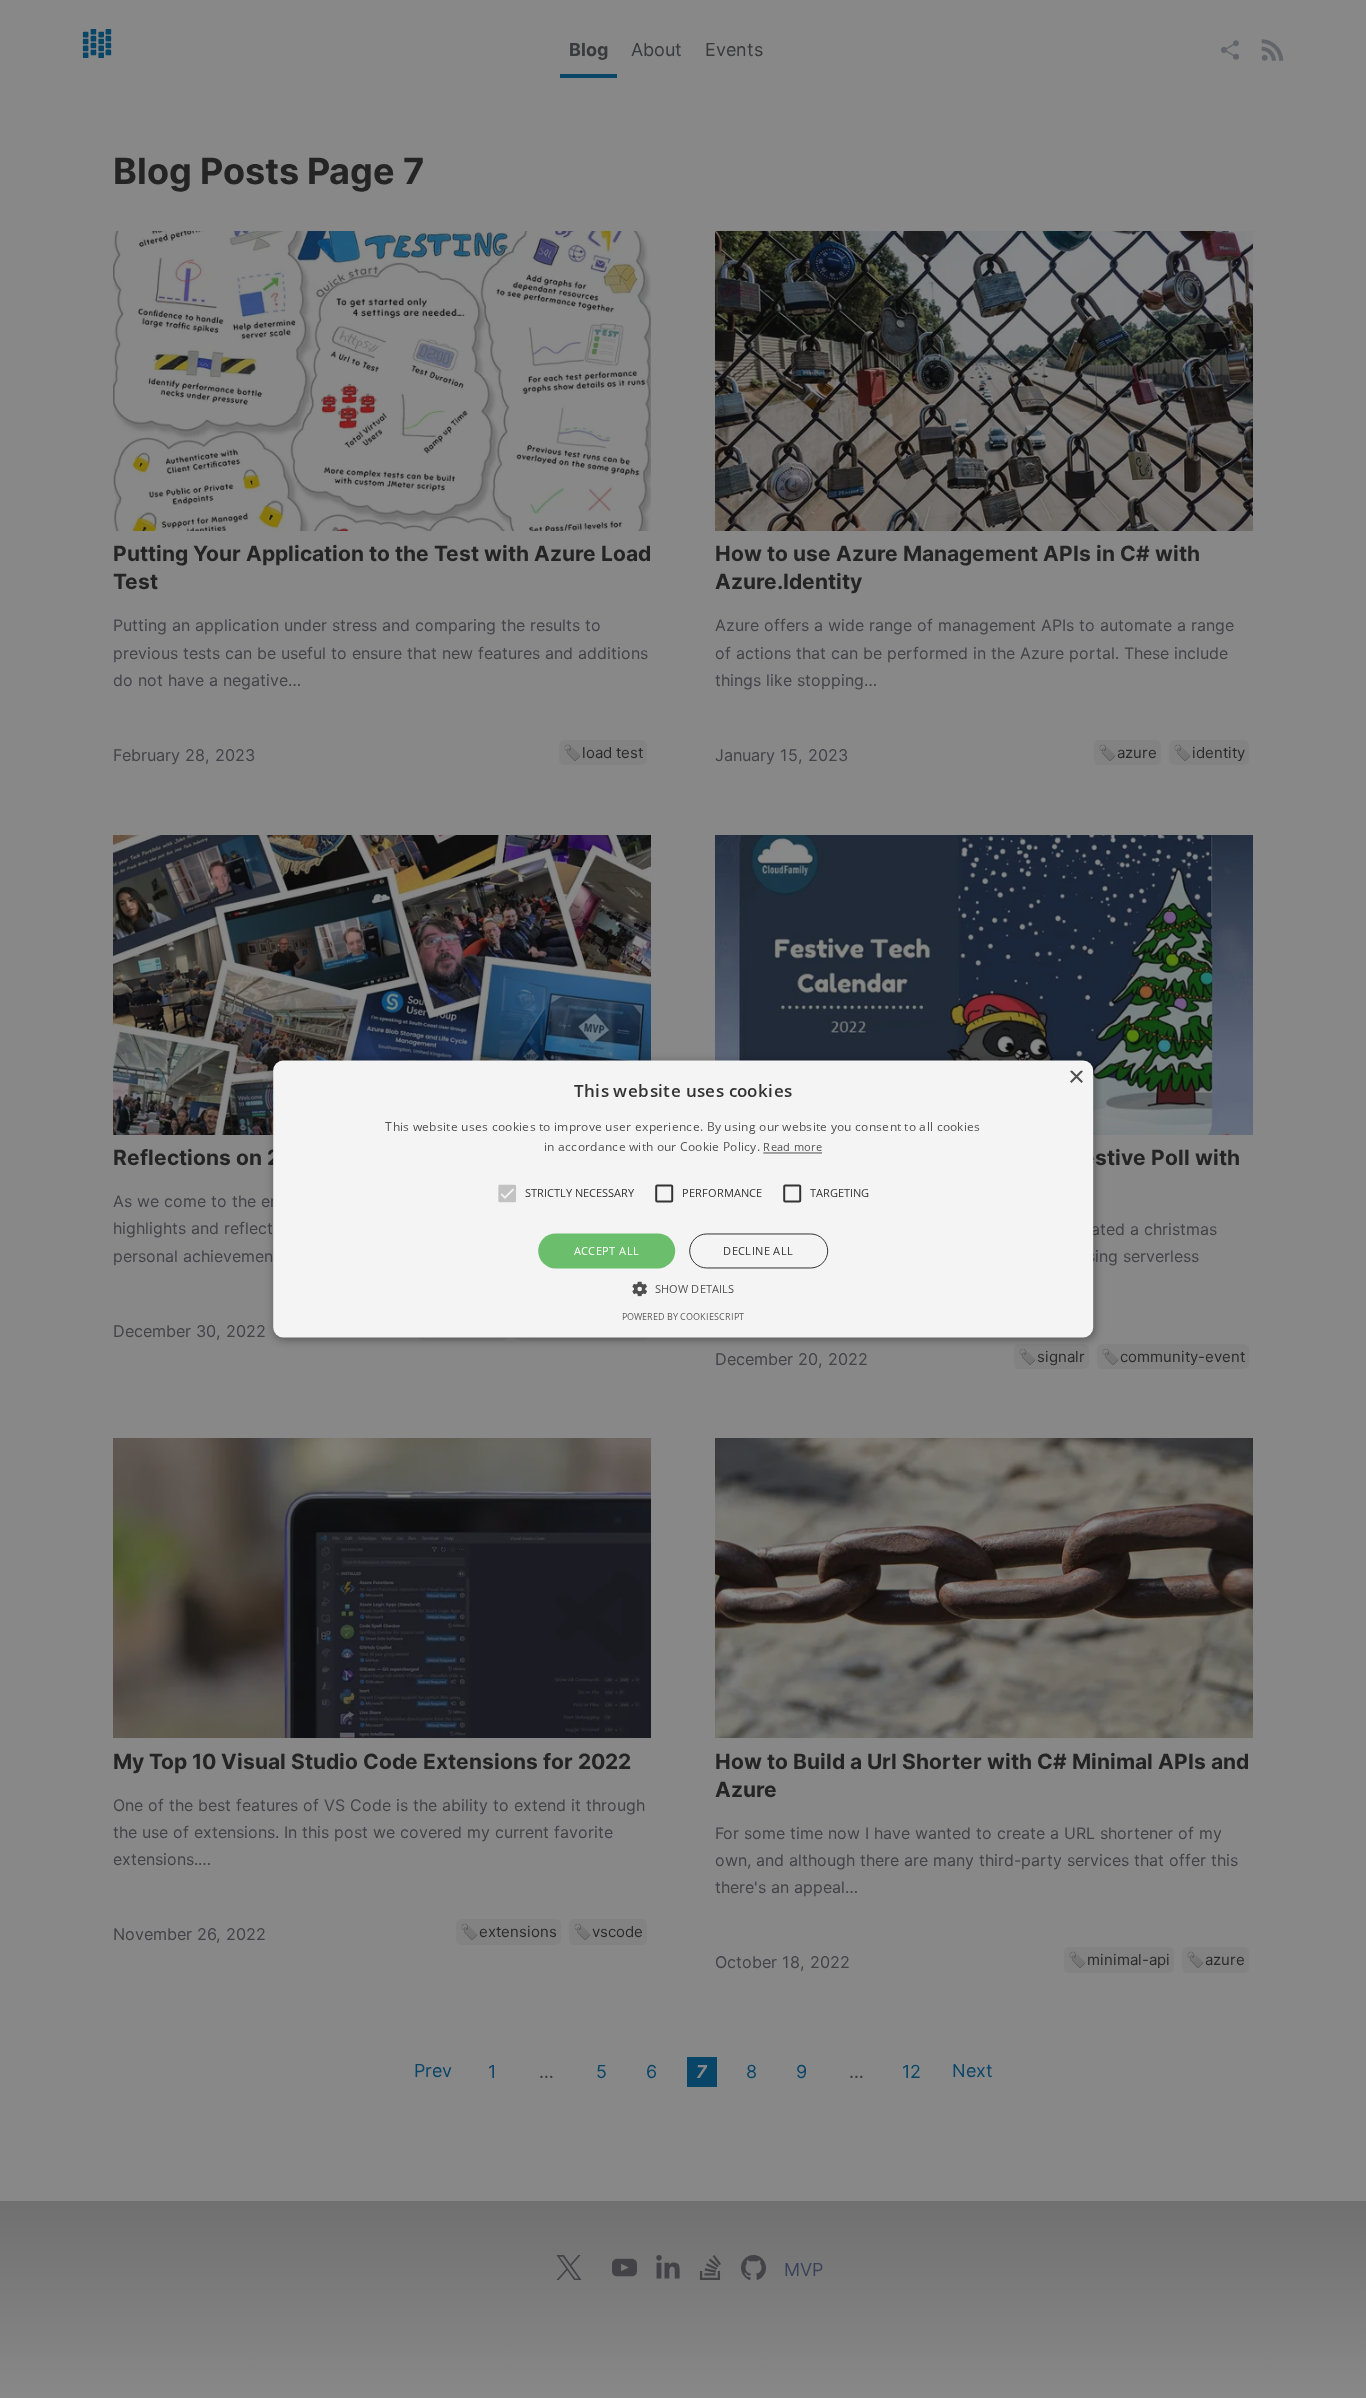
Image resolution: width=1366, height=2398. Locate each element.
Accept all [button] (607, 1250)
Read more (792, 1147)
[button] (507, 1193)
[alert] (683, 1199)
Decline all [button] (758, 1250)
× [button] (1075, 1077)
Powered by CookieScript (683, 1317)
